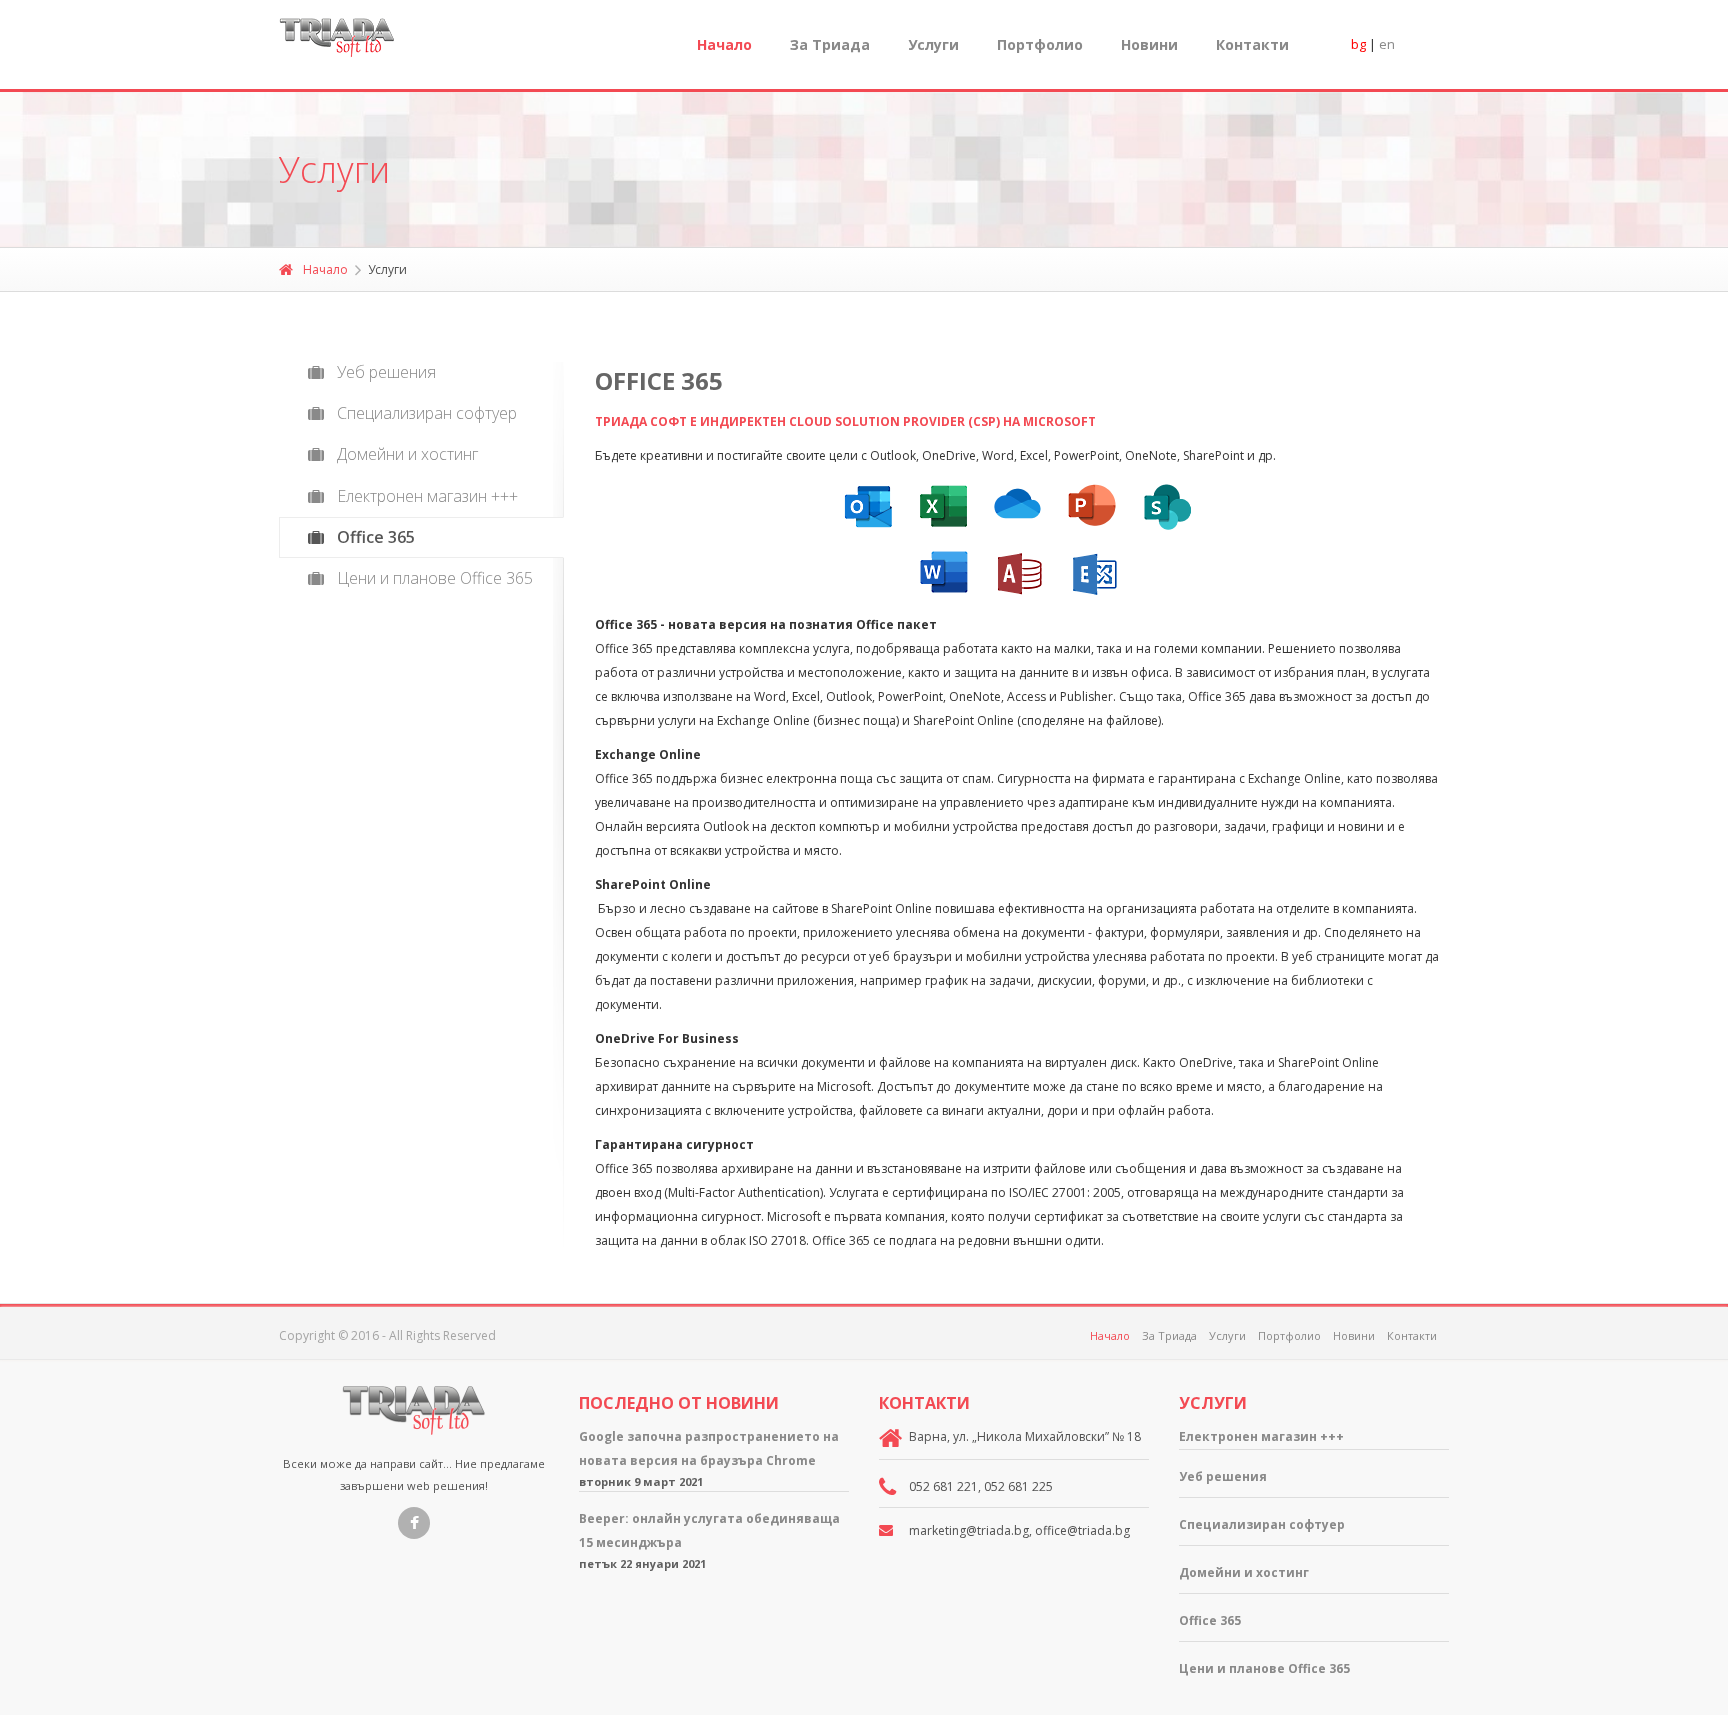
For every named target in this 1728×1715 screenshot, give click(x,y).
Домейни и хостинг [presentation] (407, 454)
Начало (724, 44)
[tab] (421, 372)
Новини (1149, 44)
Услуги (1227, 1335)
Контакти (1252, 44)
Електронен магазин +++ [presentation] (427, 496)
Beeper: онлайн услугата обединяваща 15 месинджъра (709, 1530)
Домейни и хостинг (1244, 1572)
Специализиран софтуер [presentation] (427, 413)
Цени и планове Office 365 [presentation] (435, 578)
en (1387, 44)
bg (1358, 44)
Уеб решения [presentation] (386, 372)
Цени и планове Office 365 (1264, 1668)
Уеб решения (1223, 1476)
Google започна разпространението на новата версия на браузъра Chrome (709, 1448)
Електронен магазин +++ (1261, 1436)
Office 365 (1210, 1620)
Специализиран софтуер (1262, 1524)
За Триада (830, 44)
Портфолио (1040, 44)
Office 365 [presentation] (376, 537)
